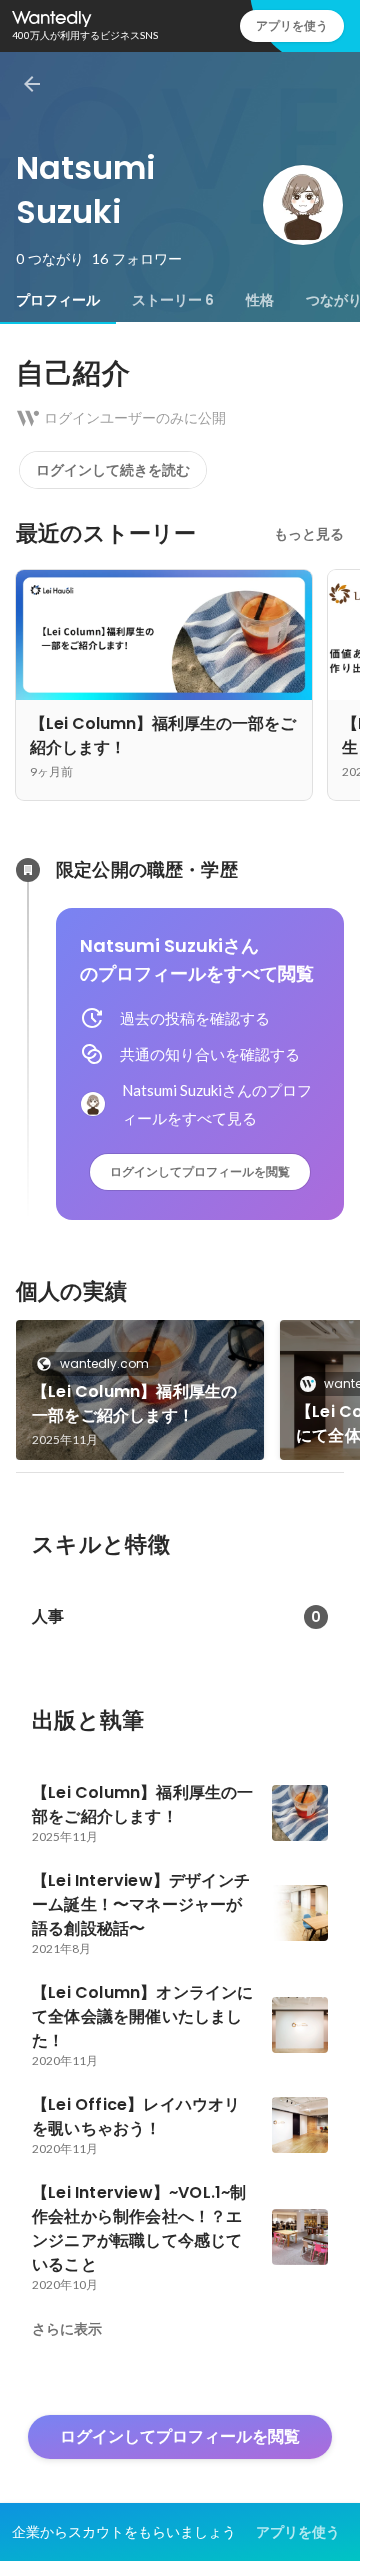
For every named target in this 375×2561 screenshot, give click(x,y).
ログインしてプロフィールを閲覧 (200, 1171)
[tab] (58, 300)
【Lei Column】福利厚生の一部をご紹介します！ (134, 1403)
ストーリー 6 (173, 300)
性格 (260, 300)
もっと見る (309, 534)
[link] (140, 1390)
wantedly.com (104, 1363)
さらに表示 (67, 2329)
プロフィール (58, 300)
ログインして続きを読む (113, 470)
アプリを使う (292, 25)
